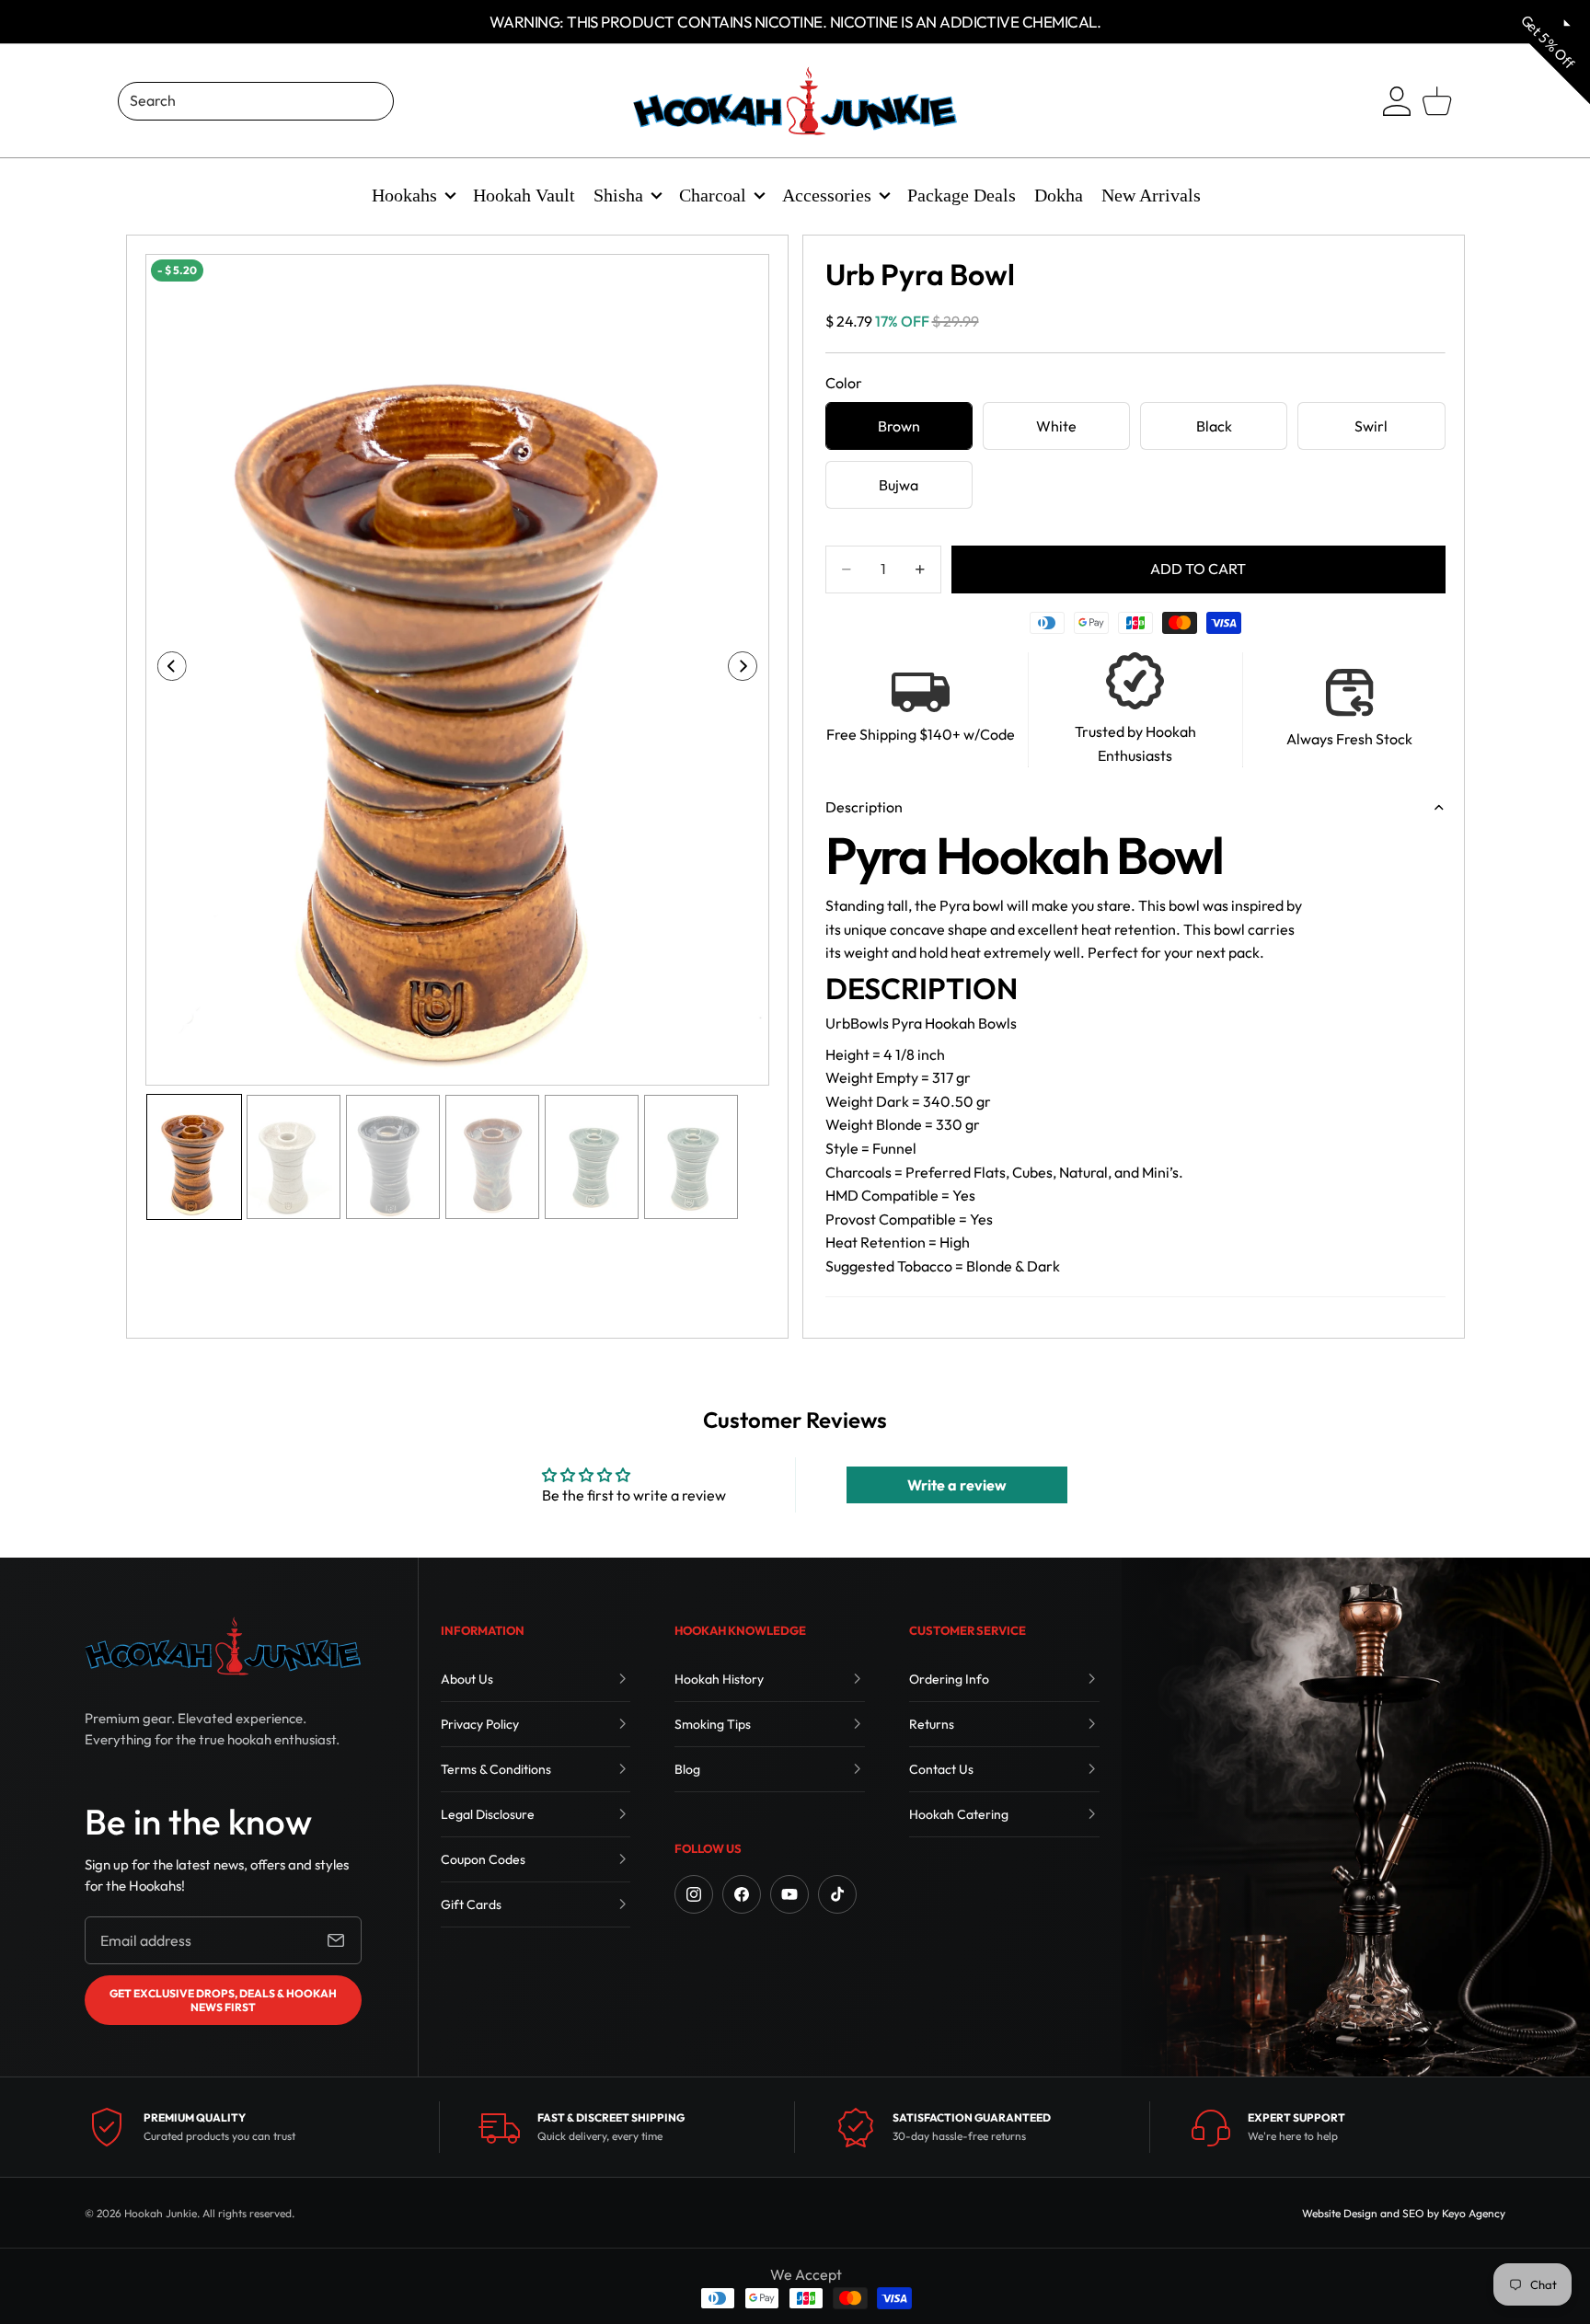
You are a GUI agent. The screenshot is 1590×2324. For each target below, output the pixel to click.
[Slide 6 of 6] (691, 1157)
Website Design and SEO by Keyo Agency (1404, 2213)
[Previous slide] (166, 670)
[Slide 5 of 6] (592, 1157)
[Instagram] (694, 1894)
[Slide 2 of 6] (294, 1157)
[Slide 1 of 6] (194, 1157)
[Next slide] (749, 670)
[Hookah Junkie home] (223, 1646)
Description (864, 807)
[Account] (1397, 101)
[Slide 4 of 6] (492, 1157)
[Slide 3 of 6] (393, 1157)
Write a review (957, 1485)
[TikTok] (837, 1894)
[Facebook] (742, 1894)
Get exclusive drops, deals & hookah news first (223, 2000)
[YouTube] (789, 1894)
